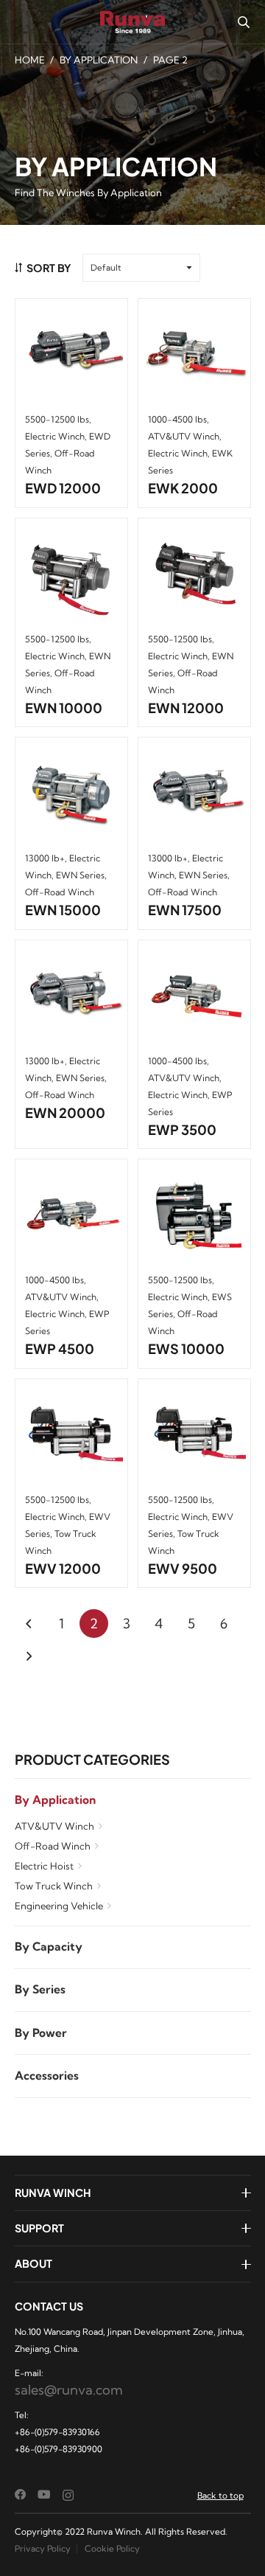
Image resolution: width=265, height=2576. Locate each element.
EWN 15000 (63, 910)
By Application (99, 60)
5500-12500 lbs (57, 419)
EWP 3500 (182, 1129)
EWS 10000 (186, 1348)
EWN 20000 (65, 1112)
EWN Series (80, 875)
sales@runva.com (69, 2390)
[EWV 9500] (194, 1435)
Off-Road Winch (53, 1846)
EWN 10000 (64, 708)
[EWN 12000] (194, 574)
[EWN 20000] (71, 996)
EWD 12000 (63, 488)
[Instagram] (68, 2495)
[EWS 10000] (194, 1216)
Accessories (47, 2076)
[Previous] (29, 1624)
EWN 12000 (186, 708)
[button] (243, 22)
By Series (40, 1989)
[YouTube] (44, 2495)
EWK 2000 (183, 488)
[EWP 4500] (71, 1216)
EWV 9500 (183, 1568)
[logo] (133, 22)
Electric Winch (55, 436)
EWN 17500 (185, 910)
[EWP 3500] (194, 996)
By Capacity (49, 1947)
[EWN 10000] (71, 574)
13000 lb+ (45, 858)
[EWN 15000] (71, 794)
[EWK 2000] (194, 355)
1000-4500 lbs (177, 419)
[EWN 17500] (194, 794)
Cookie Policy (112, 2548)
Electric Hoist (44, 1866)
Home (30, 60)
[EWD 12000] (71, 355)
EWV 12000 (63, 1568)
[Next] (29, 1656)
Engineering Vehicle (59, 1906)
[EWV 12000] (71, 1435)
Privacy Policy (43, 2548)
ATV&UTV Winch (54, 1826)
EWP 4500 (60, 1348)
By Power (41, 2033)
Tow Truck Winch (54, 1886)
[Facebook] (21, 2495)
